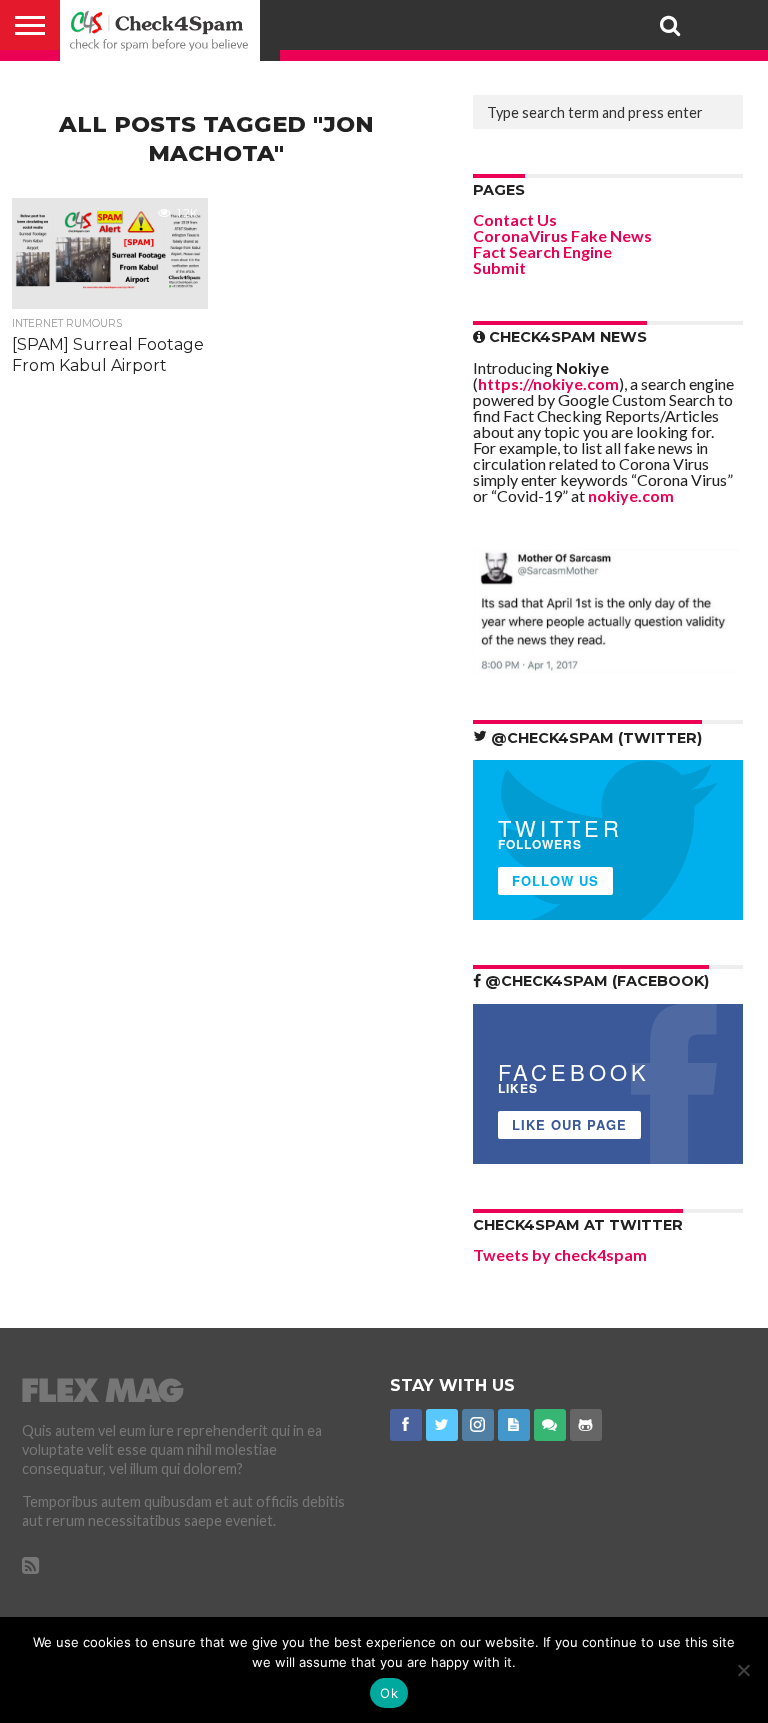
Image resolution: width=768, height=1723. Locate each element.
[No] (743, 1670)
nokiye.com (631, 495)
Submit (499, 267)
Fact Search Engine (542, 251)
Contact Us (515, 219)
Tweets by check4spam (560, 1254)
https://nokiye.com (548, 383)
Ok (389, 1693)
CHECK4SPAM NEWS (566, 337)
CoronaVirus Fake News (562, 235)
